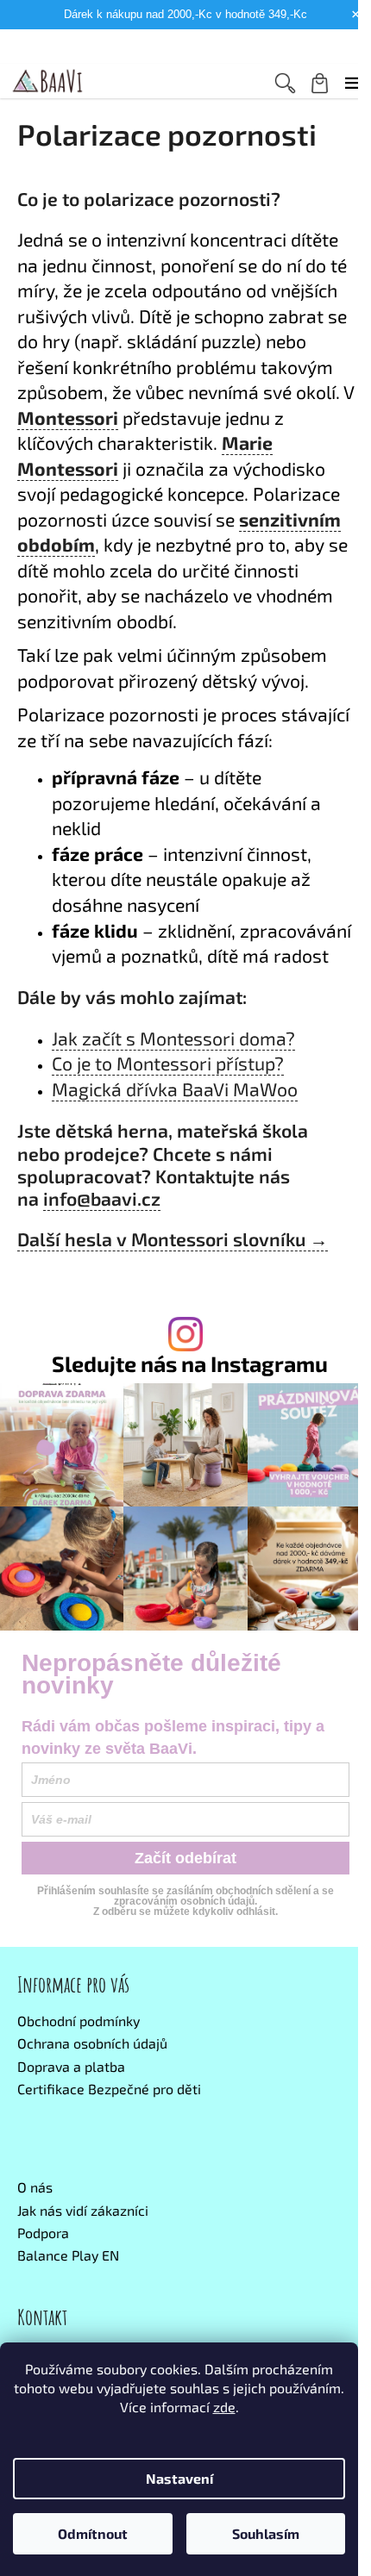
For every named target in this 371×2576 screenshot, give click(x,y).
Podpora (43, 2233)
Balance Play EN (68, 2255)
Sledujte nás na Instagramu (190, 1364)
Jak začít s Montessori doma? (173, 1038)
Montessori (68, 418)
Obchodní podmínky (79, 2021)
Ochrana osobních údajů (92, 2043)
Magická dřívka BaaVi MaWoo (175, 1089)
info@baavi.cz (102, 1198)
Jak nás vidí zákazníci (83, 2210)
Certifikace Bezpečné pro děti (109, 2089)
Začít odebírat (185, 1858)
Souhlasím (266, 2533)
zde (224, 2407)
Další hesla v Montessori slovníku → (173, 1239)
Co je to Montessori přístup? (168, 1063)
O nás (35, 2187)
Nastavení (179, 2478)
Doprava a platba (71, 2066)
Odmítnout (93, 2533)
